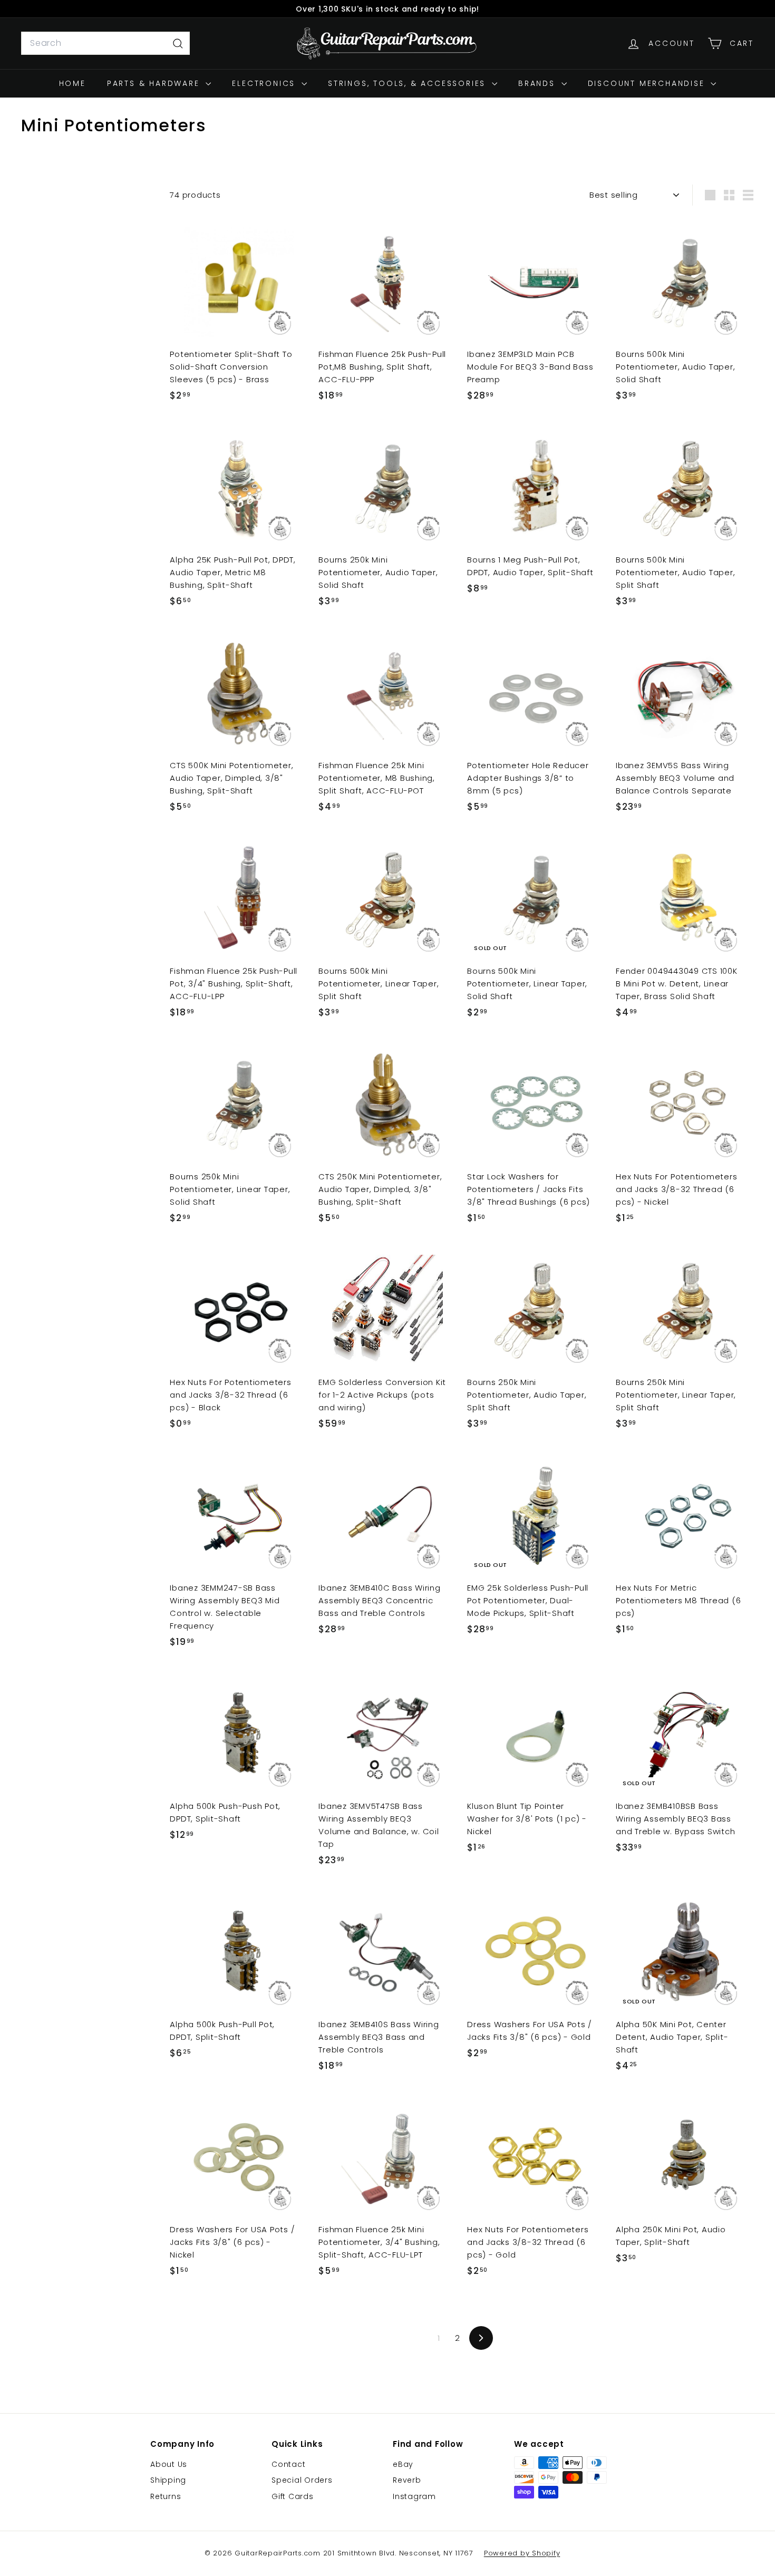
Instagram (414, 2496)
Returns (166, 2496)
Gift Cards (293, 2496)
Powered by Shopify (522, 2553)
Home (72, 83)
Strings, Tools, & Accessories (409, 83)
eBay (403, 2464)
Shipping (168, 2480)
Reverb (407, 2480)
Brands (539, 83)
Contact (288, 2464)
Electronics (265, 83)
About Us (169, 2464)
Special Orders (302, 2480)
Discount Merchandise (648, 83)
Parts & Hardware (155, 83)
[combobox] (105, 43)
